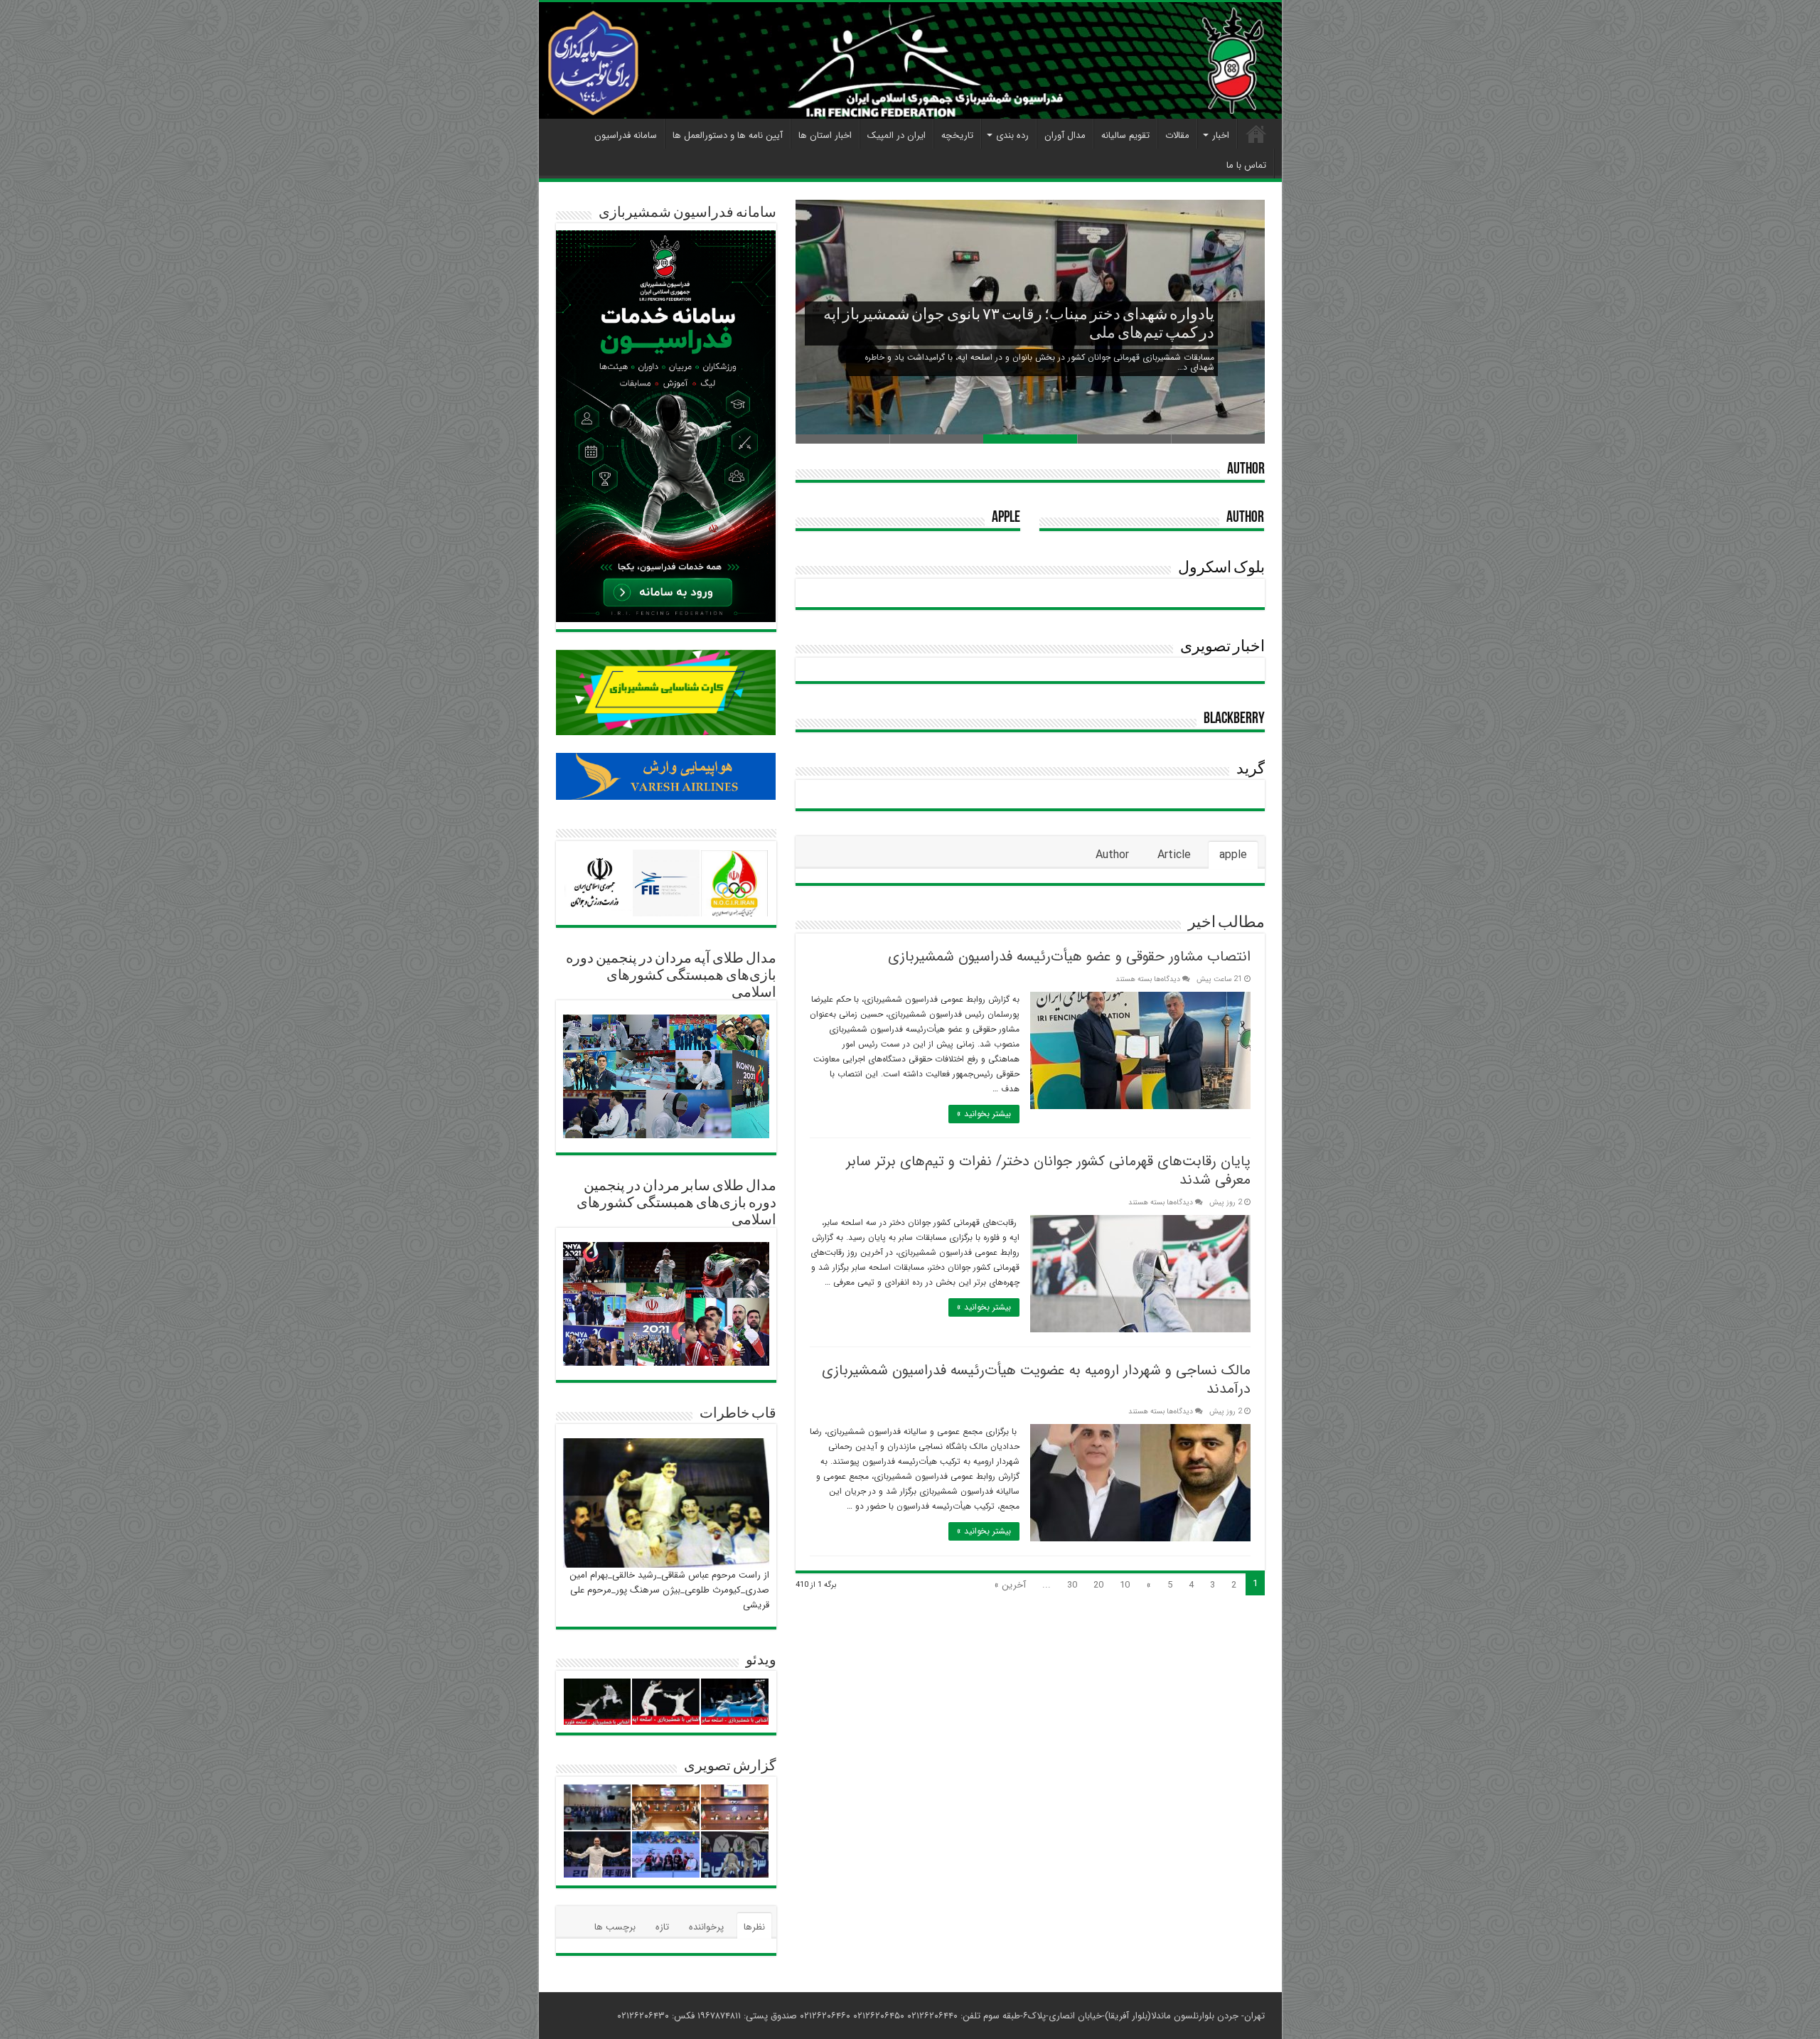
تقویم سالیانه (1125, 135)
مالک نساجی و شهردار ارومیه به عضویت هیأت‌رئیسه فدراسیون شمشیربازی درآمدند (1036, 1380)
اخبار (1221, 135)
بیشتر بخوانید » (984, 1114)
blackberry (1234, 719)
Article (1174, 855)
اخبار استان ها (825, 135)
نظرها (754, 1927)
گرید (1251, 770)
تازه (662, 1927)
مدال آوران (1065, 135)
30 (1072, 1585)
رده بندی (1012, 135)
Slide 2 (1124, 439)
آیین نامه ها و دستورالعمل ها (728, 135)
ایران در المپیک (896, 135)
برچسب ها (615, 1927)
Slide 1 (1218, 439)
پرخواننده (706, 1927)
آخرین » (1010, 1585)
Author (1246, 470)
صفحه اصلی (1256, 134)
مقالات (1177, 135)
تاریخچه (957, 135)
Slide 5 (842, 439)
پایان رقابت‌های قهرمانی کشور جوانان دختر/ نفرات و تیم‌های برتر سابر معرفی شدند (1048, 1171)
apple (1006, 518)
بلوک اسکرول (1221, 568)
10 (1125, 1585)
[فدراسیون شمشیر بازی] (910, 60)
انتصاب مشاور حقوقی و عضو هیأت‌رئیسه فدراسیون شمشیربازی (1069, 957)
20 (1098, 1585)
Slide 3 (1030, 439)
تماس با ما (1246, 165)
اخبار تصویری (1222, 647)
